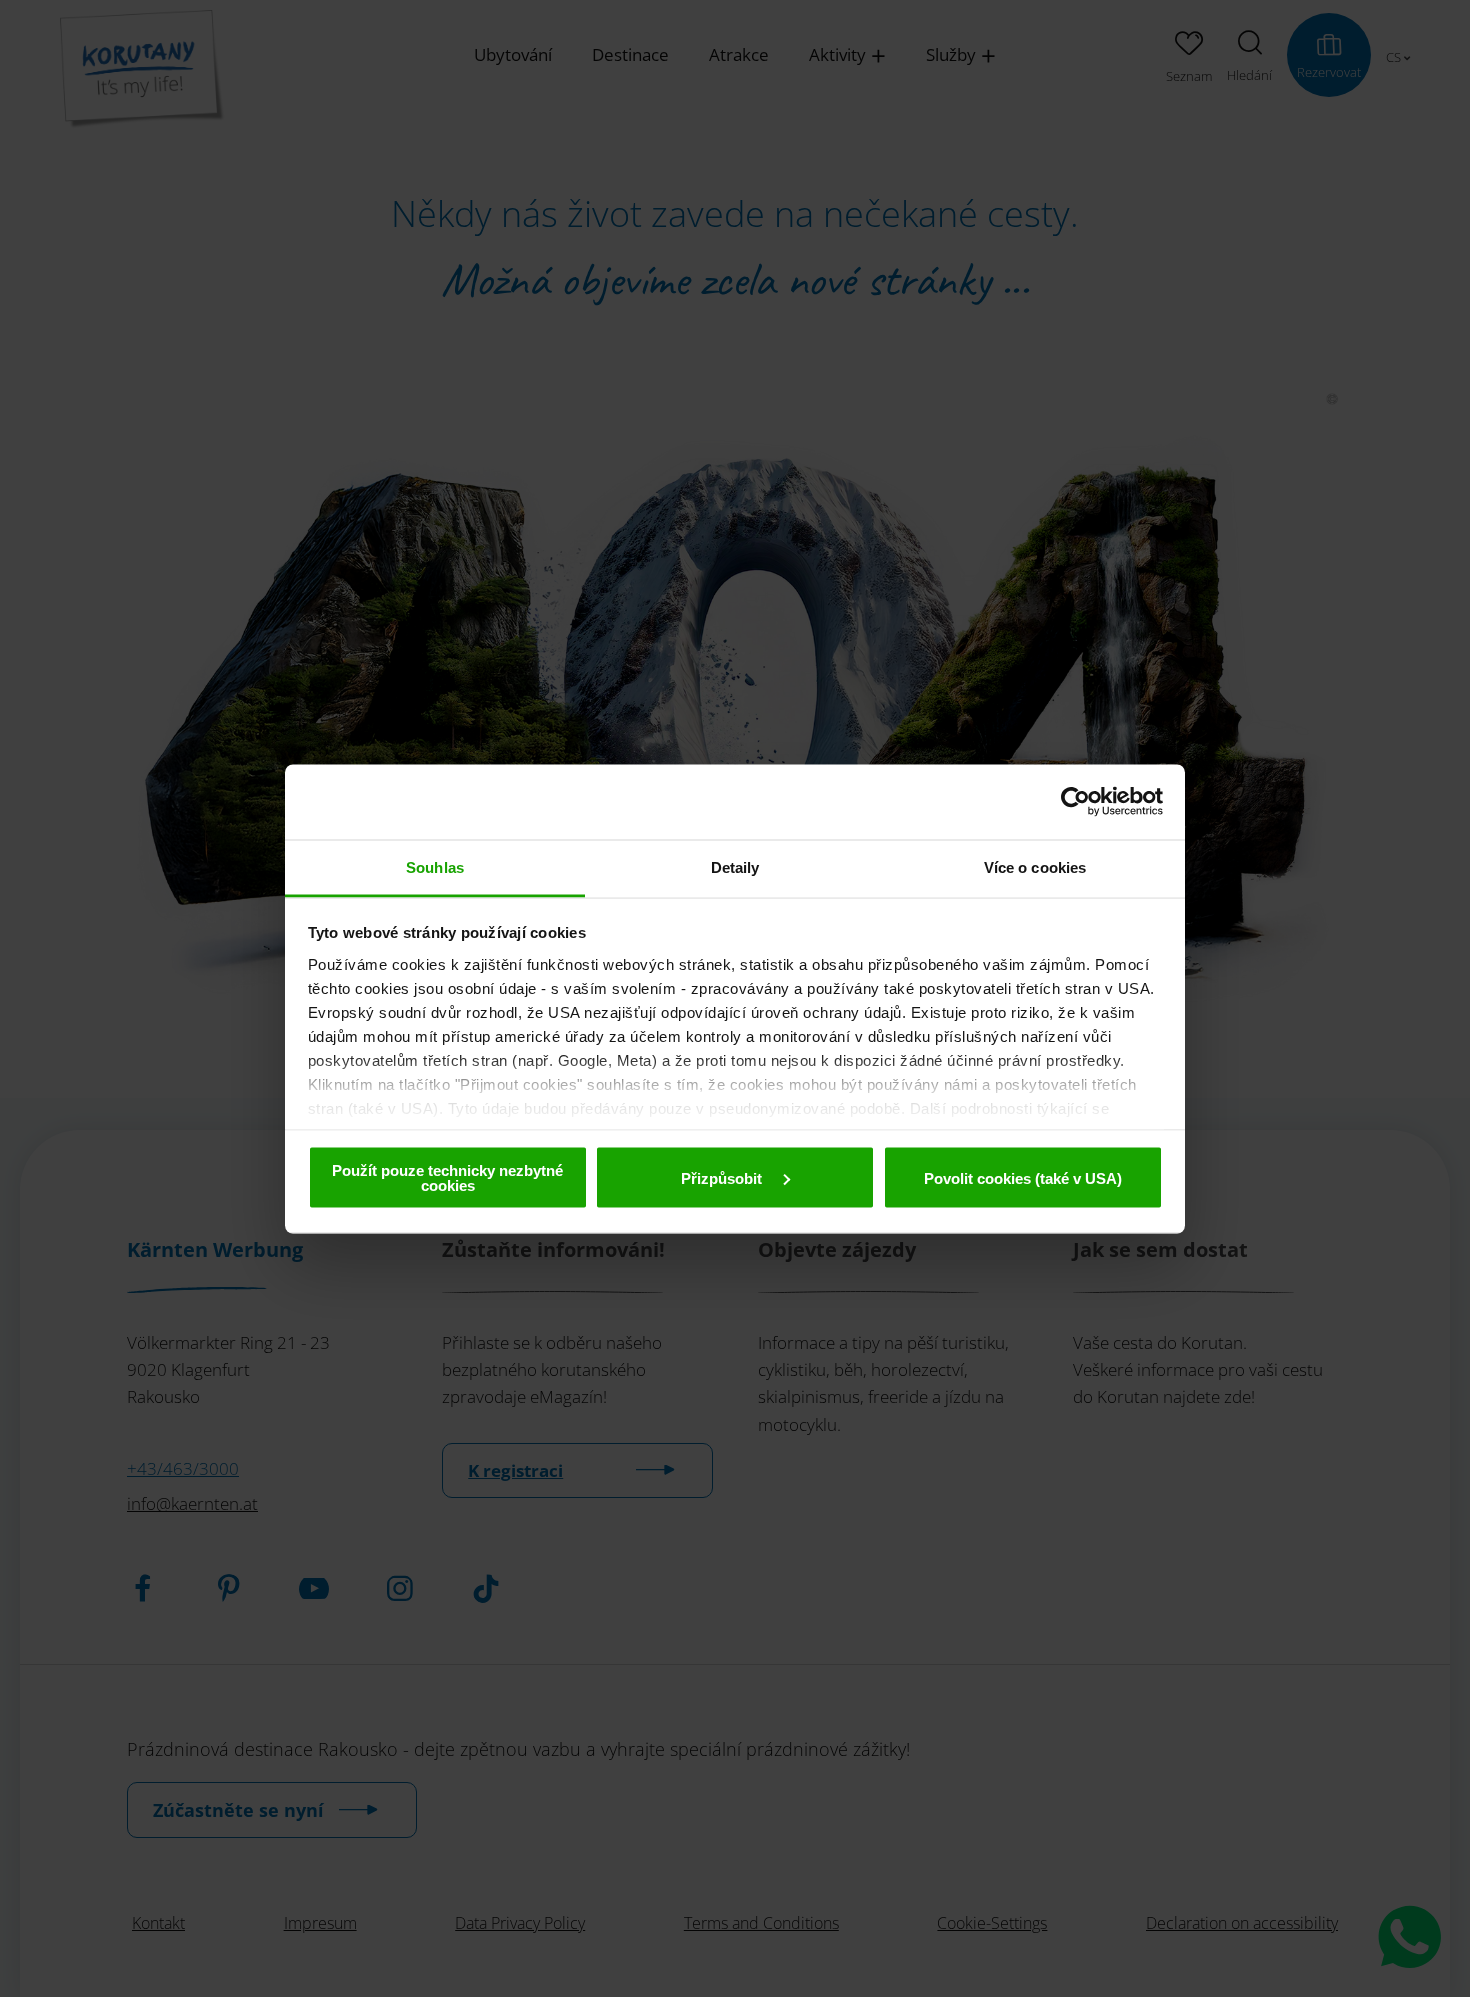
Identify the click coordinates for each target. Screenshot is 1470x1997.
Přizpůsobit (723, 1177)
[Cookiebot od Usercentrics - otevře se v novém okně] (1075, 802)
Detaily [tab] (735, 866)
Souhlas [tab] (435, 866)
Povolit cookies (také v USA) (1023, 1177)
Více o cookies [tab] (1035, 866)
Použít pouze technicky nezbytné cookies (447, 1178)
